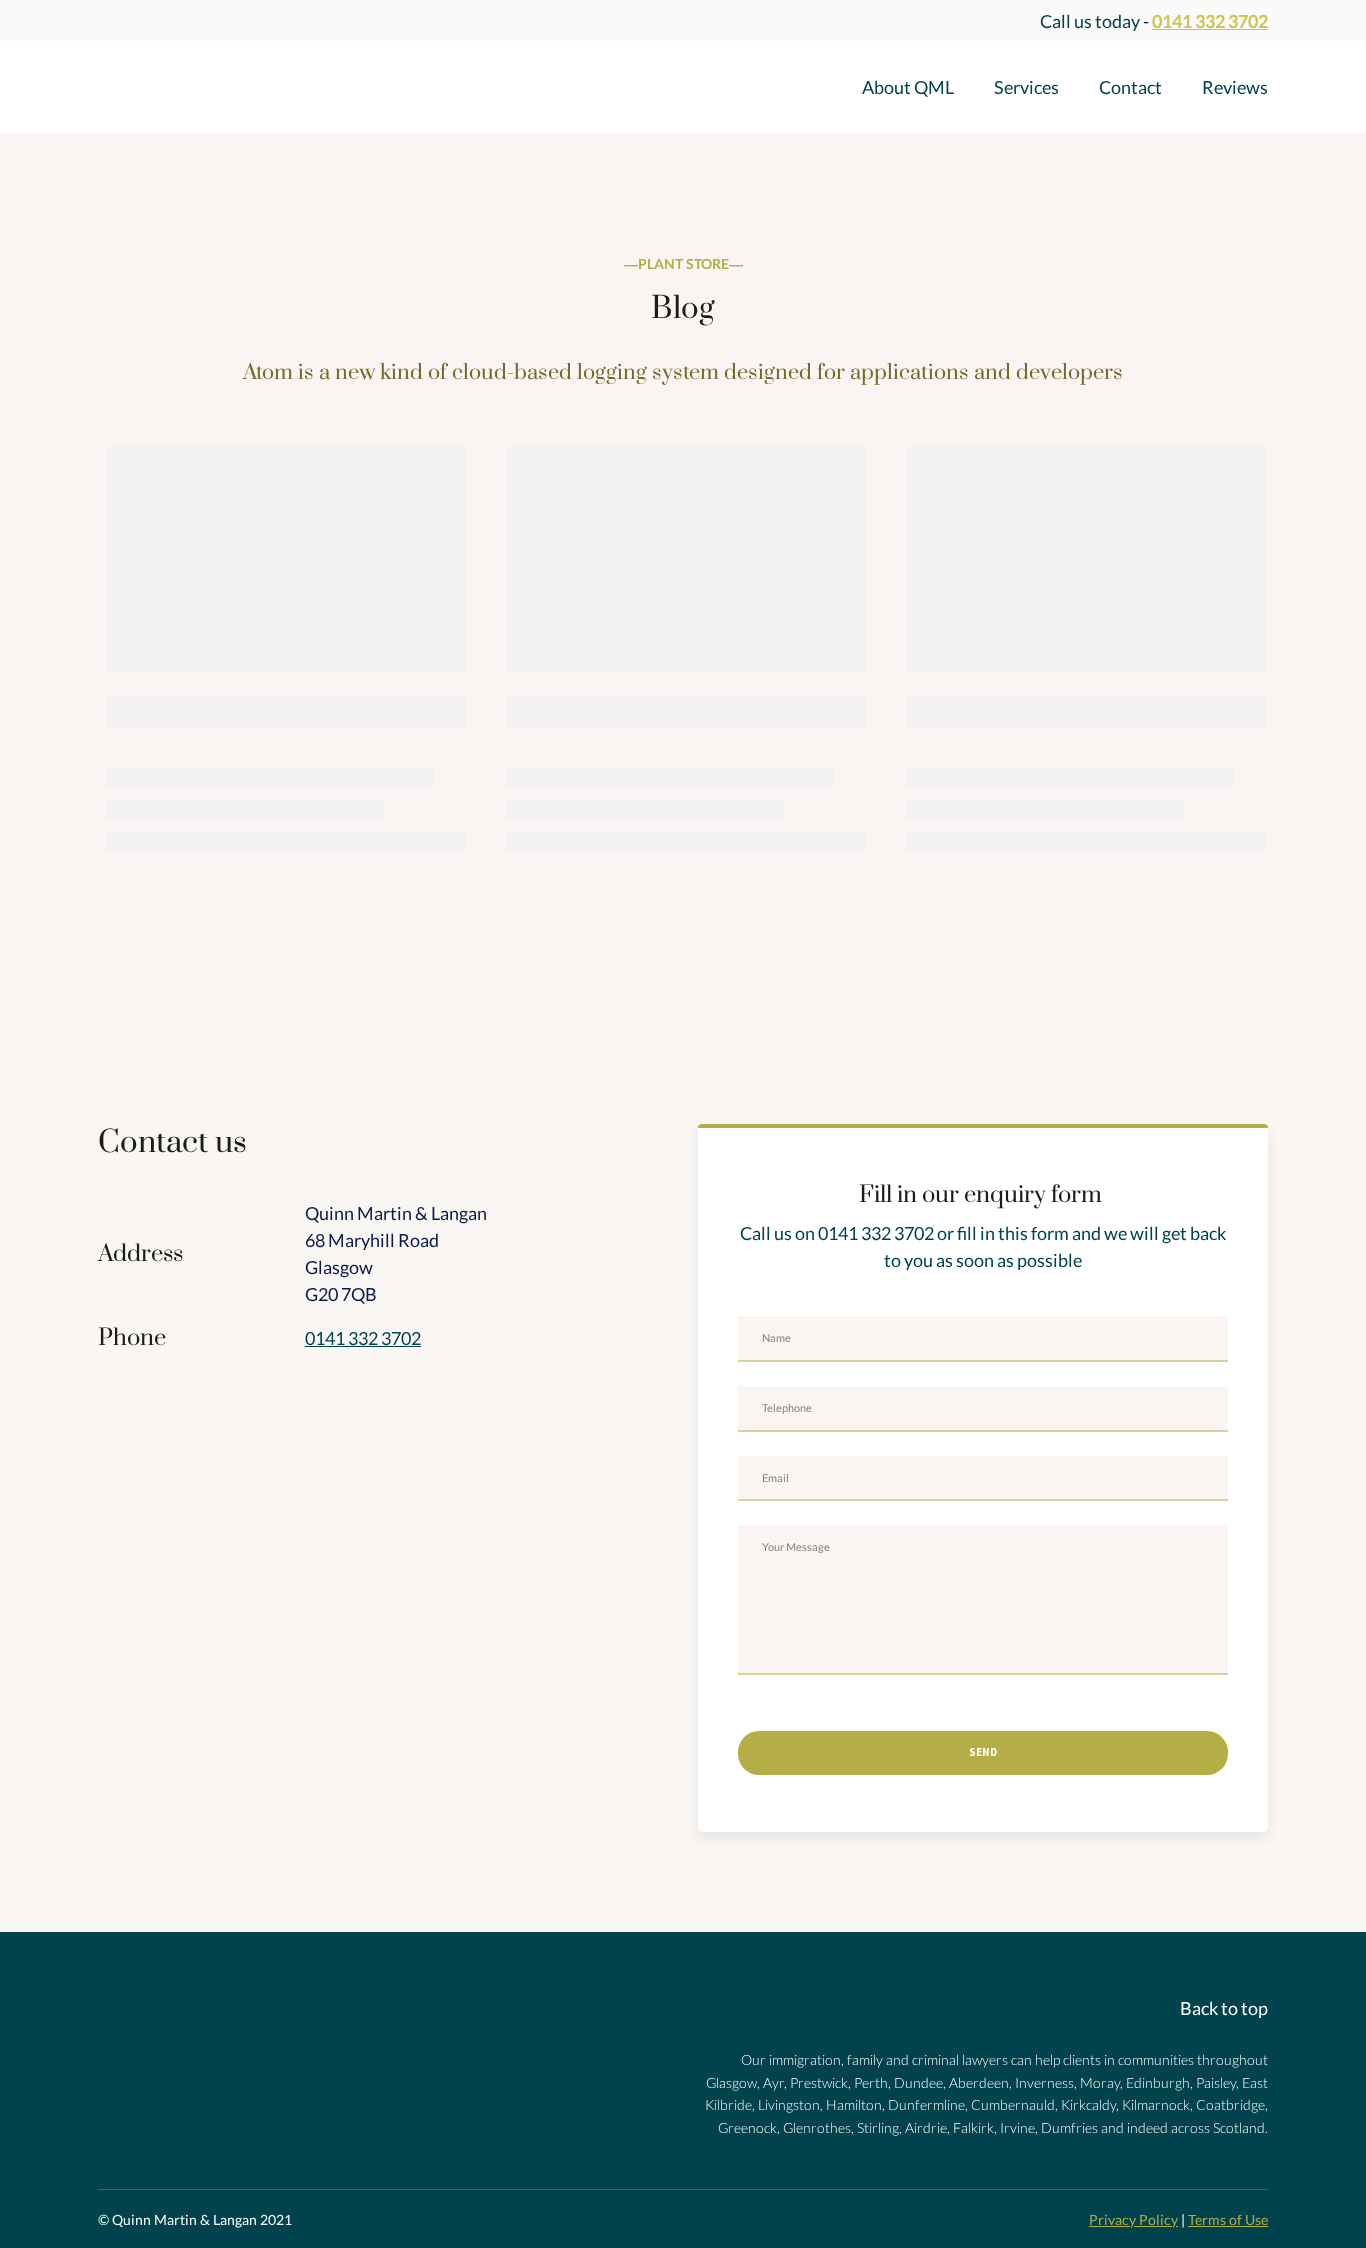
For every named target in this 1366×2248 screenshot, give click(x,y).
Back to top (1224, 2008)
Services (1026, 87)
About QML (908, 87)
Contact (1130, 87)
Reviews (1235, 87)
